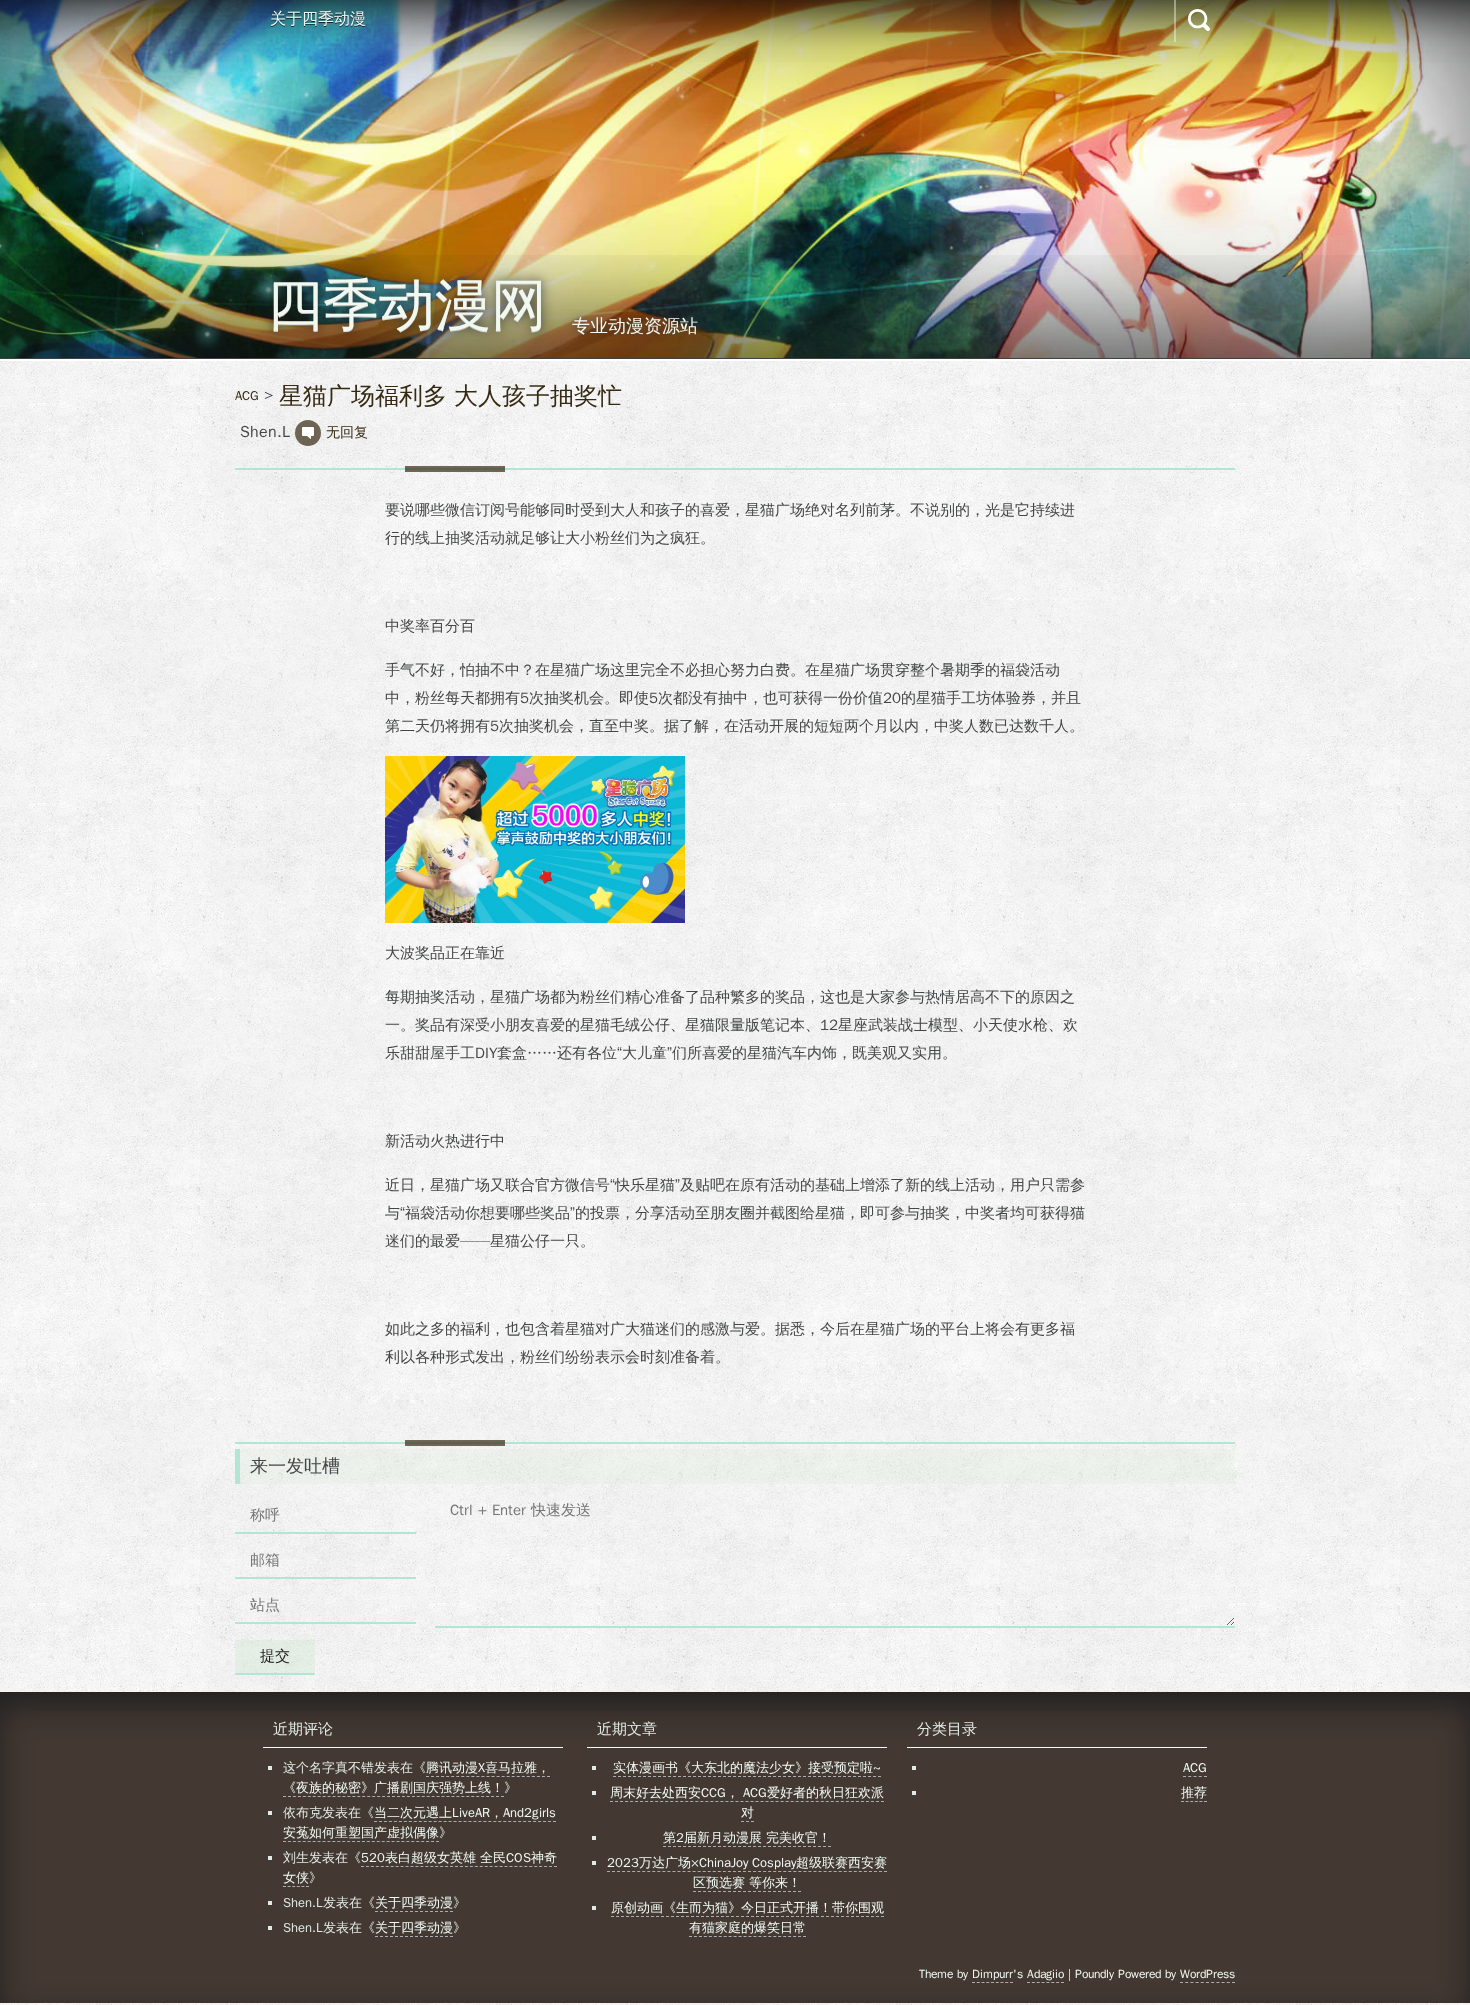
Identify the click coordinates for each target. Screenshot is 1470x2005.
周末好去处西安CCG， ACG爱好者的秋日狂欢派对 (747, 1802)
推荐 (1194, 1792)
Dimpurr (992, 1974)
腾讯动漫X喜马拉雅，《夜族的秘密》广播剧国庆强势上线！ (416, 1777)
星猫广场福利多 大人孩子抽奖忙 (450, 396)
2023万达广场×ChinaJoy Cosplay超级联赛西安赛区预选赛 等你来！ (747, 1872)
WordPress (1207, 1974)
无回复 (347, 432)
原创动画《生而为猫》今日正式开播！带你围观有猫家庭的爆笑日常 (747, 1917)
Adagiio (1045, 1974)
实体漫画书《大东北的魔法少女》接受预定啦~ (747, 1767)
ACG (247, 395)
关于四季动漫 (318, 19)
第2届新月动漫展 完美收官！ (747, 1837)
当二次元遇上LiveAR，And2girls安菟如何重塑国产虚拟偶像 (419, 1822)
